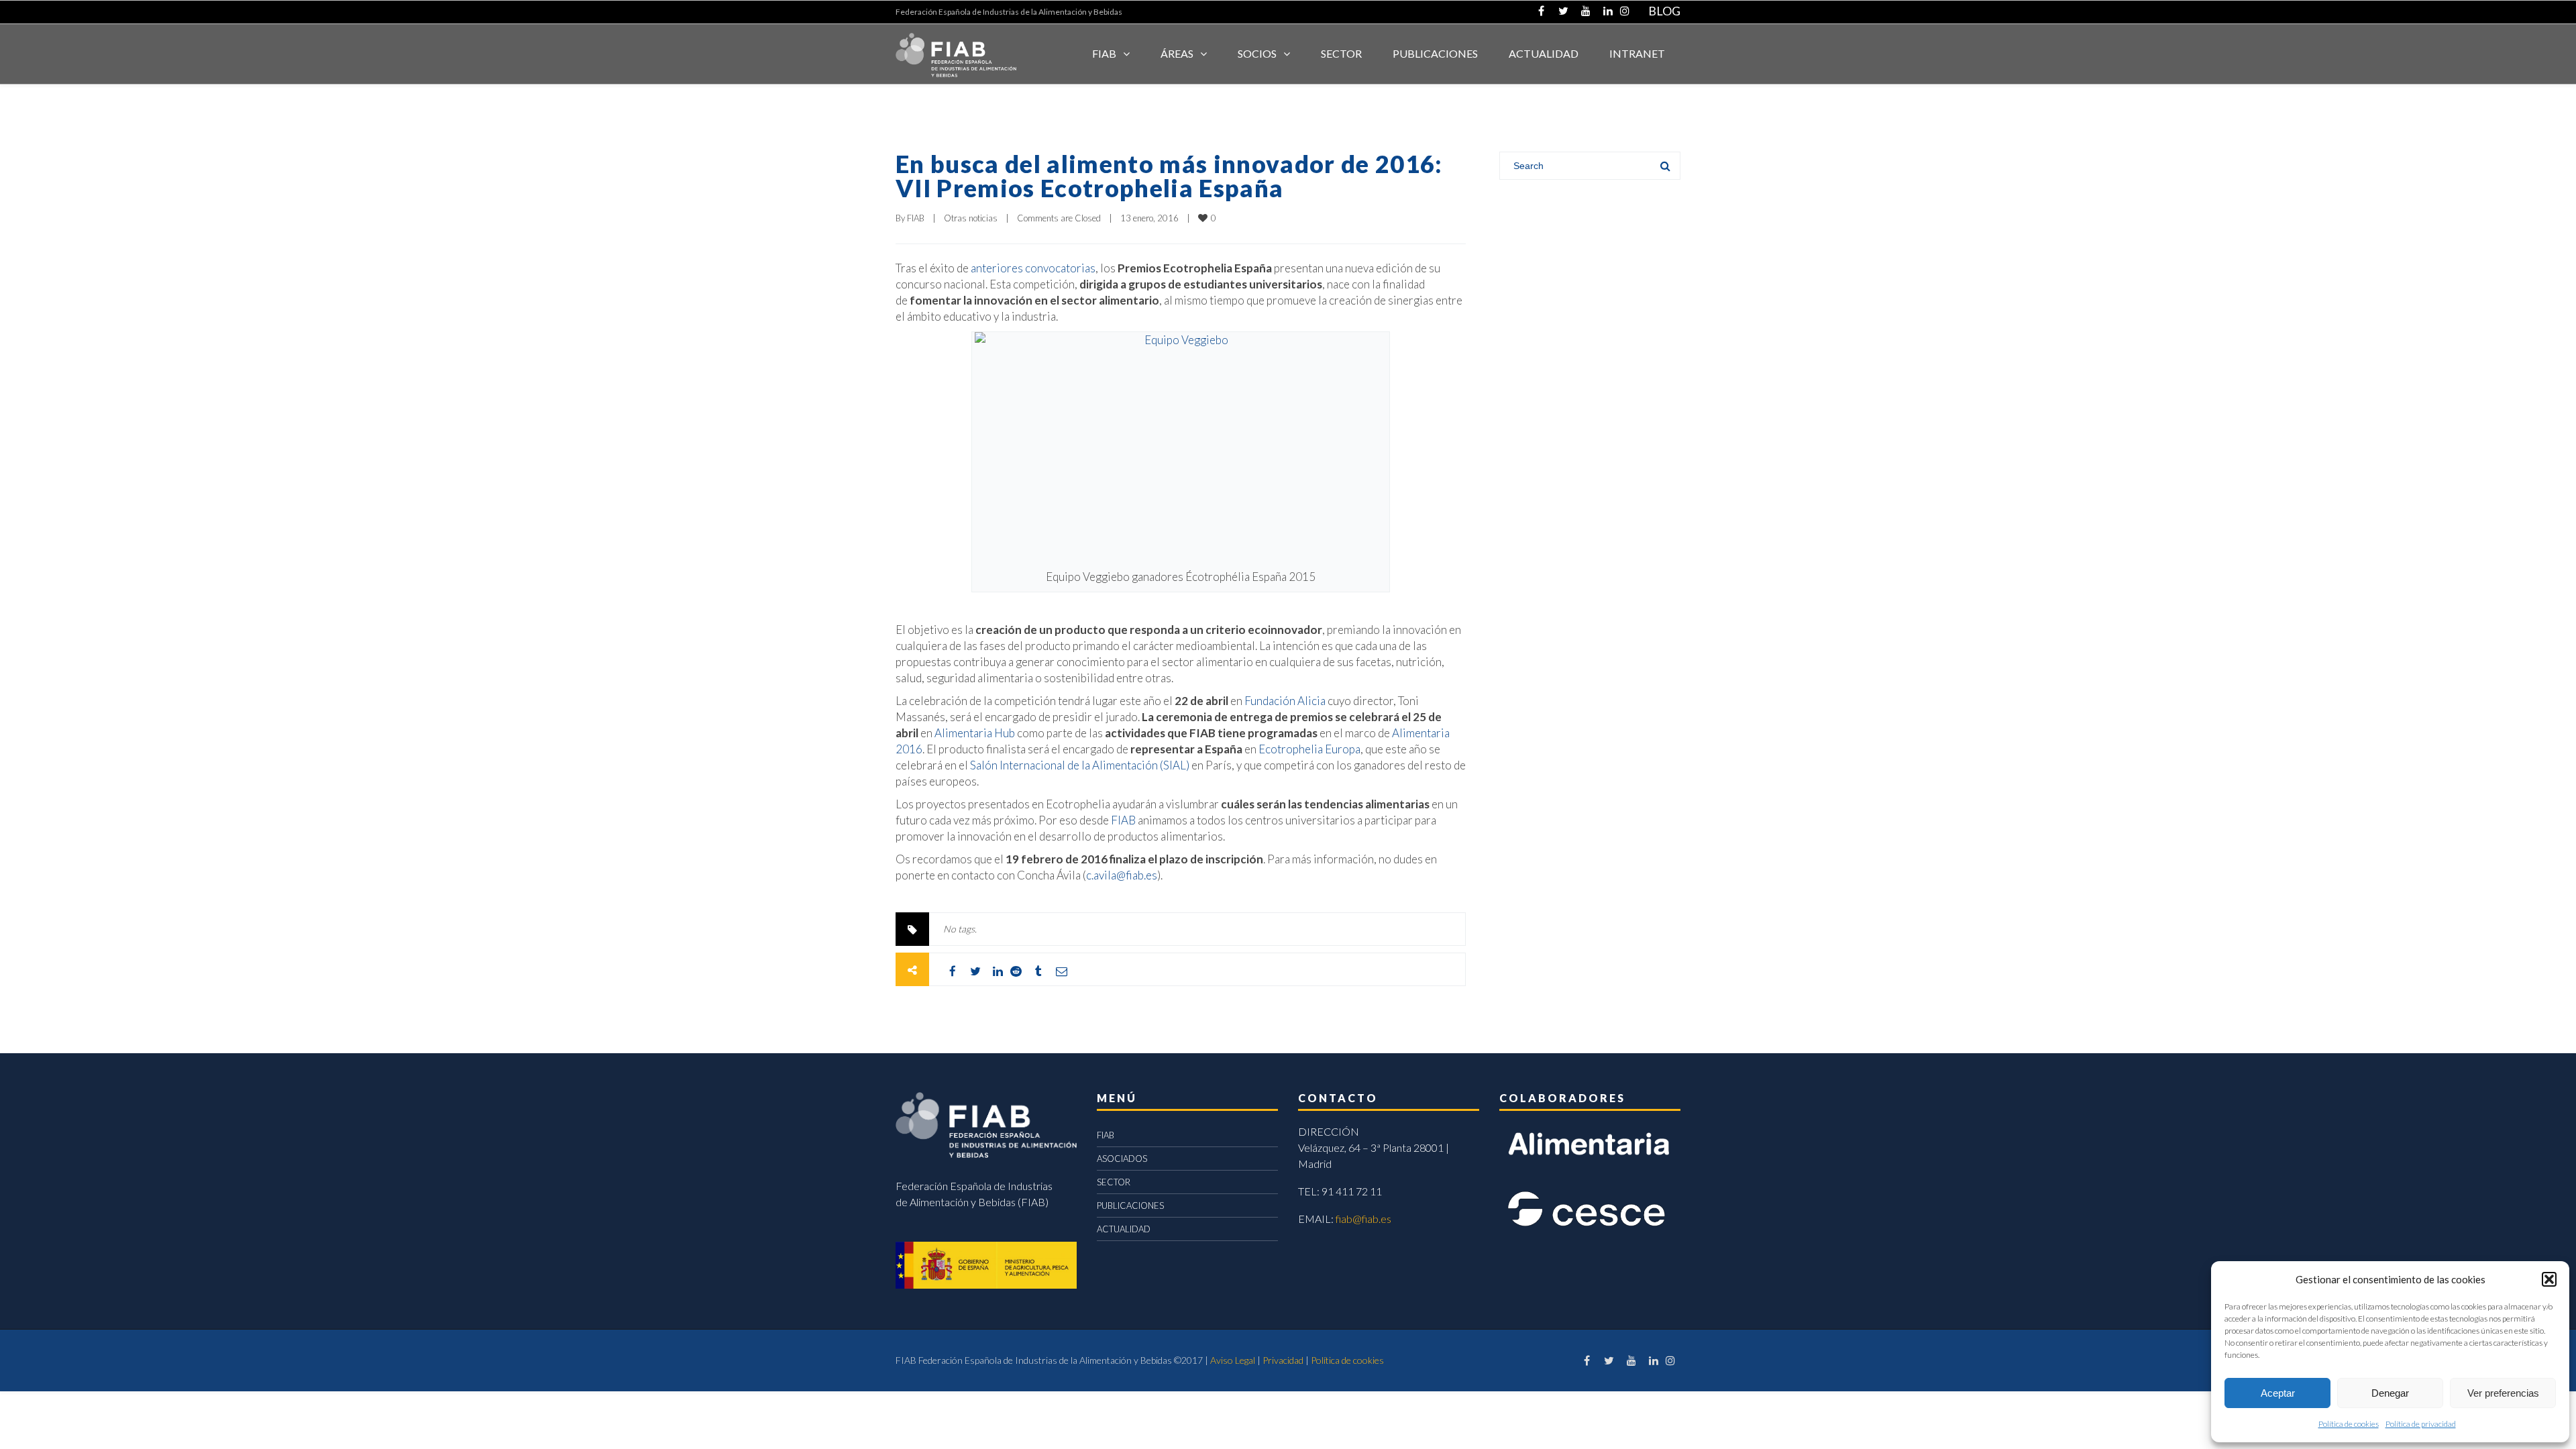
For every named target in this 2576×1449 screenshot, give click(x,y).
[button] (2549, 1279)
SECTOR (1341, 53)
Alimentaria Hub (975, 733)
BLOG (1664, 11)
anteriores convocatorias (1033, 268)
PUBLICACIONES (1130, 1205)
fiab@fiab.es (1363, 1219)
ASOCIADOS (1122, 1159)
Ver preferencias (2503, 1393)
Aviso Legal (1233, 1360)
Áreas (1177, 53)
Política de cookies (2349, 1424)
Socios (1257, 53)
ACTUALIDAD (1544, 53)
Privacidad (1283, 1360)
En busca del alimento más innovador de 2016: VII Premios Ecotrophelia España (1169, 176)
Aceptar (2278, 1393)
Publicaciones (1435, 53)
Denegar (2390, 1393)
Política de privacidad (2421, 1424)
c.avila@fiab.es (1122, 875)
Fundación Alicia (1285, 701)
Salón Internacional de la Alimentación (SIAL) (1080, 765)
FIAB (1104, 53)
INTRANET (1637, 53)
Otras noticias (971, 218)
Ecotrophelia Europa (1309, 749)
